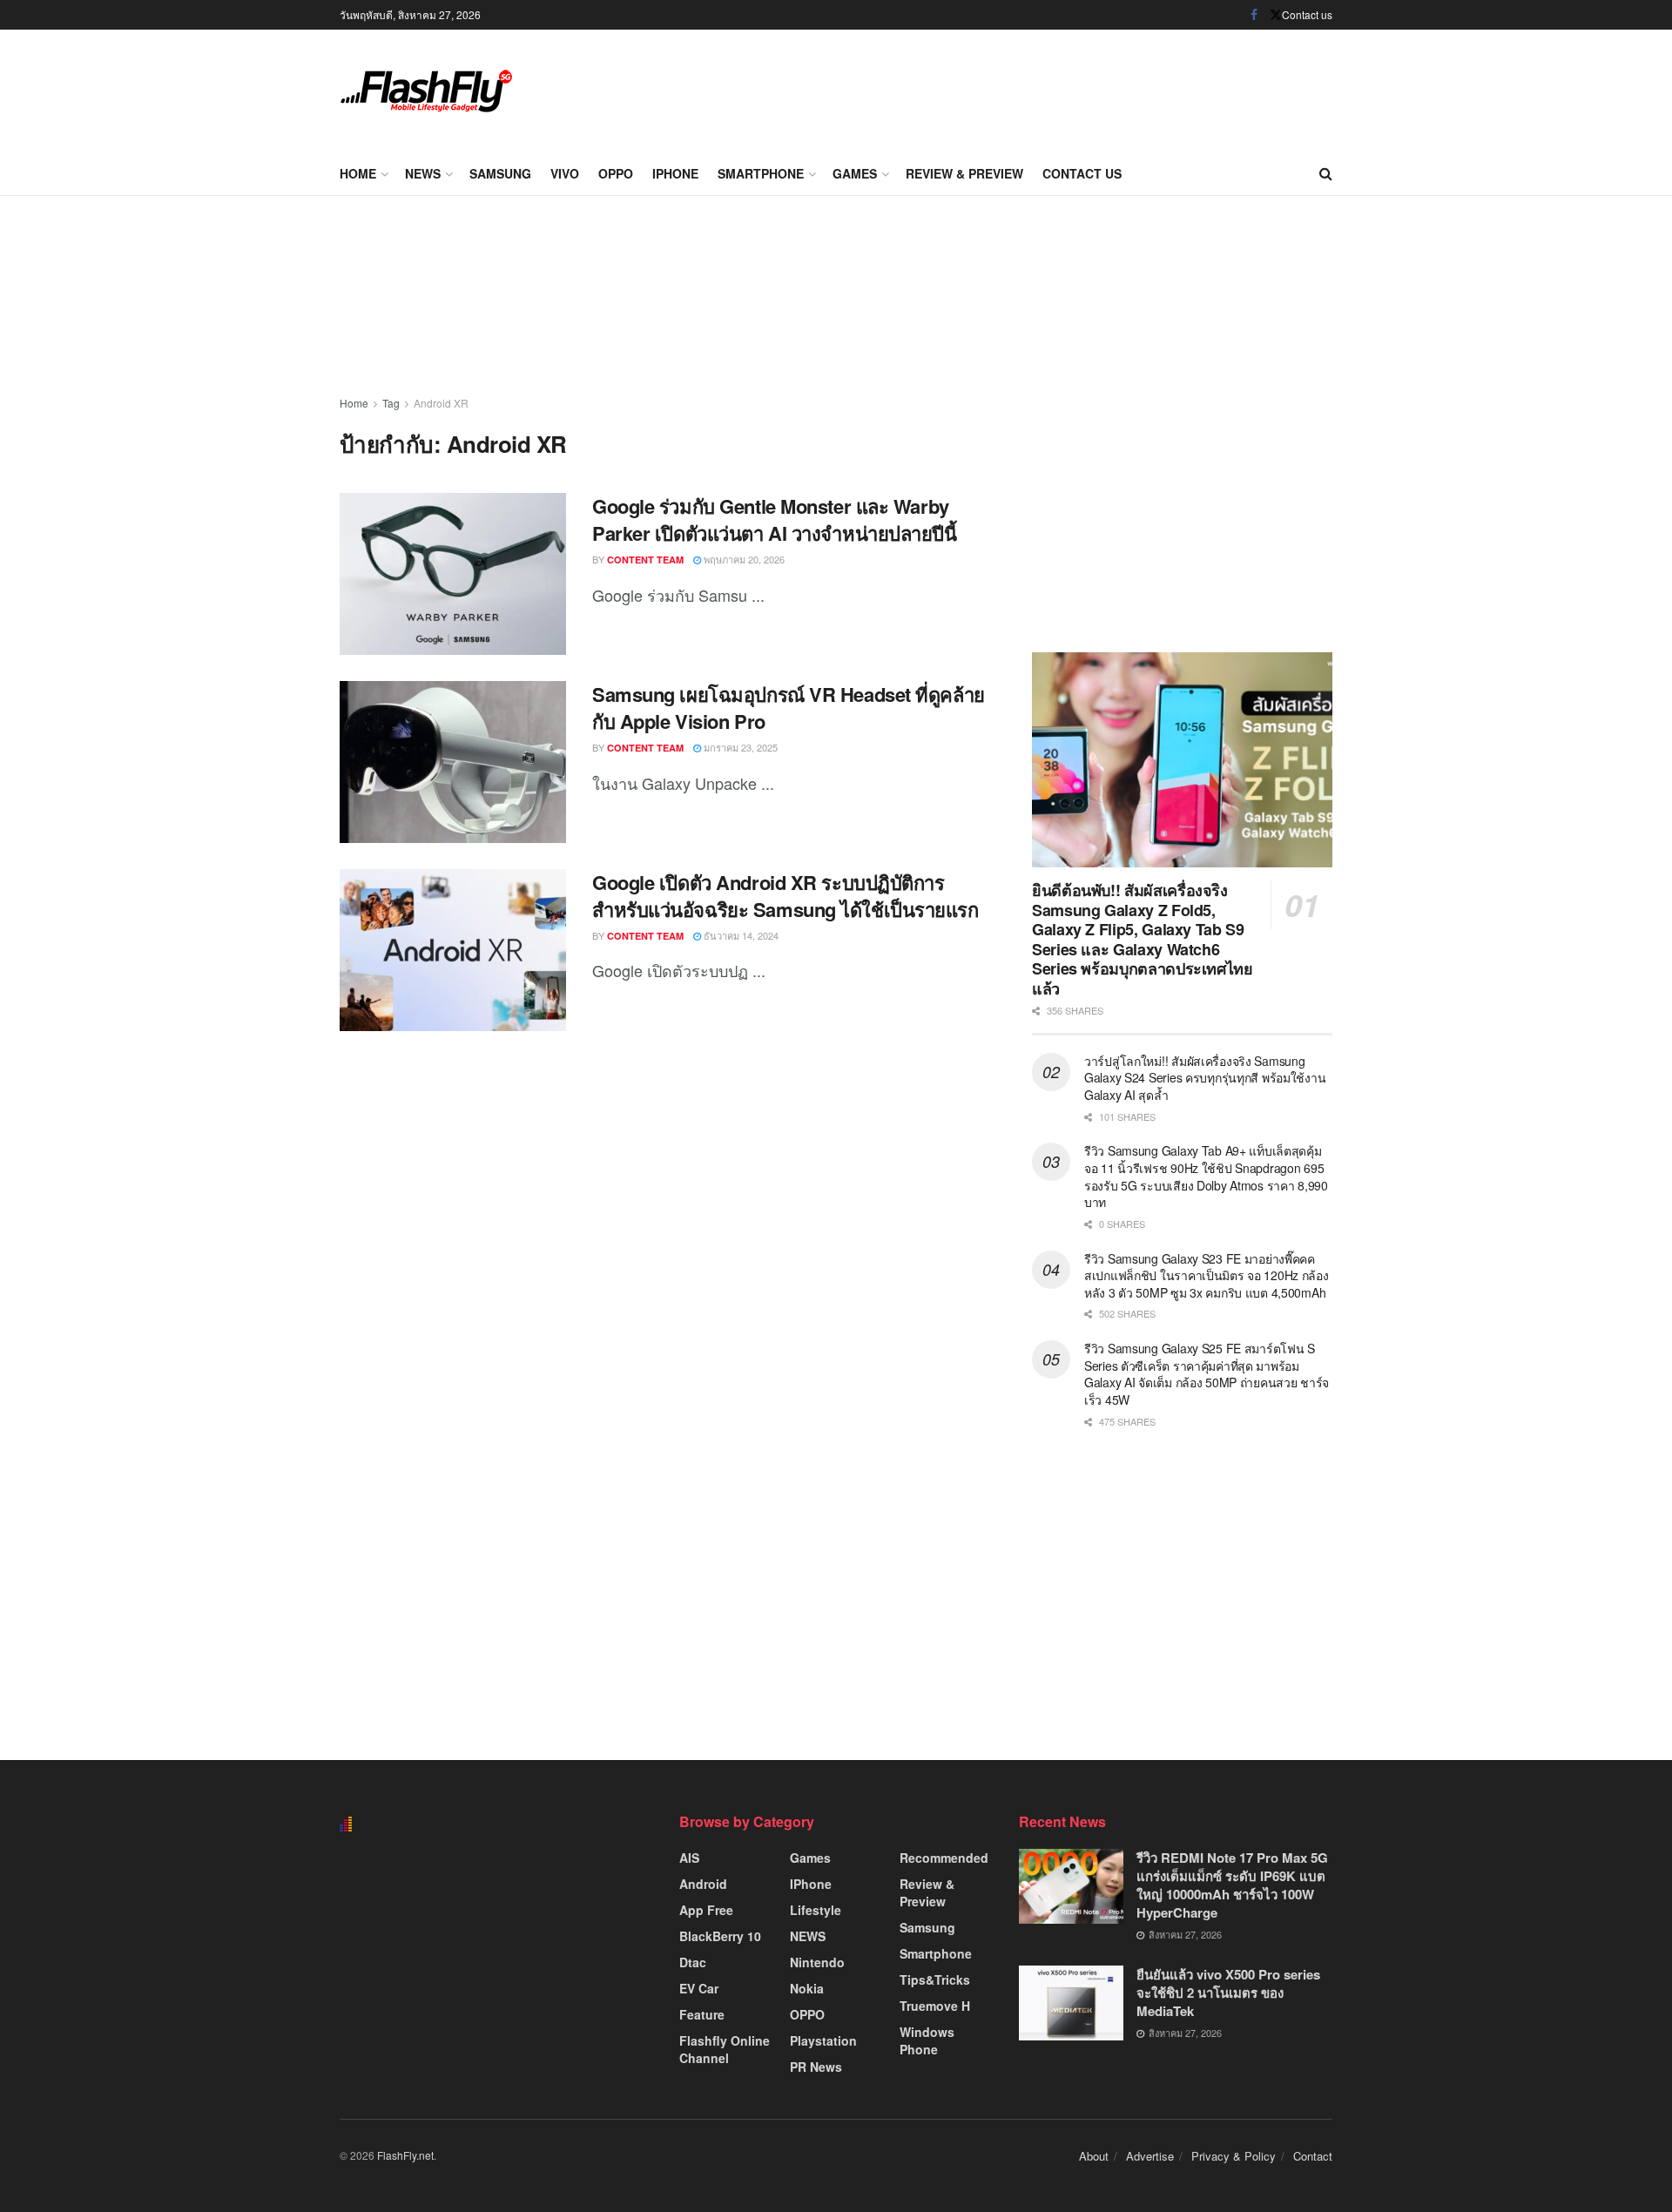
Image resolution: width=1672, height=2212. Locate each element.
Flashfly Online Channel (725, 2049)
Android (703, 1884)
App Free (706, 1910)
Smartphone (761, 173)
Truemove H (935, 2006)
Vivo (565, 173)
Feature (702, 2014)
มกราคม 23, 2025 (739, 747)
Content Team (645, 560)
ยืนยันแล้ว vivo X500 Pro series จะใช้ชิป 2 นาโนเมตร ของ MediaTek (1228, 1993)
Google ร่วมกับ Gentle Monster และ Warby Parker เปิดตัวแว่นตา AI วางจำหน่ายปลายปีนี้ (775, 519)
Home (358, 173)
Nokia (807, 1988)
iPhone (675, 173)
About (1094, 2156)
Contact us (1307, 14)
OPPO (616, 173)
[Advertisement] (1015, 87)
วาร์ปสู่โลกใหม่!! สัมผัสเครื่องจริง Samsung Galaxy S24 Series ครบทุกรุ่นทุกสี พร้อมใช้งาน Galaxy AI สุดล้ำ (1205, 1078)
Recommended (944, 1858)
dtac (693, 1962)
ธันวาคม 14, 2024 (740, 935)
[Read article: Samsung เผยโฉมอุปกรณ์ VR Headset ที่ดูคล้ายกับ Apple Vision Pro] (453, 762)
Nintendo (817, 1962)
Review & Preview (964, 173)
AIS (689, 1858)
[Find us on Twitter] (1276, 15)
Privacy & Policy (1234, 2156)
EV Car (699, 1988)
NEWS (423, 173)
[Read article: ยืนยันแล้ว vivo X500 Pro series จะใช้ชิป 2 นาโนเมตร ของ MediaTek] (1071, 2003)
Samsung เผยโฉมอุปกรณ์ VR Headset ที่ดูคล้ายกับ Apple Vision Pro (789, 708)
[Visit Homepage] (427, 91)
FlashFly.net (405, 2155)
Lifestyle (816, 1910)
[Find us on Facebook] (1254, 15)
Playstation (823, 2040)
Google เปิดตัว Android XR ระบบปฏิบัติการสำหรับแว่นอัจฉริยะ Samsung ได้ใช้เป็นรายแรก (785, 896)
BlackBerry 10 (720, 1936)
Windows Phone (927, 2040)
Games (855, 173)
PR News (816, 2067)
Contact (1313, 2156)
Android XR (441, 403)
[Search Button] (1326, 173)
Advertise (1150, 2156)
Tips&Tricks (935, 1979)
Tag (391, 403)
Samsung (500, 173)
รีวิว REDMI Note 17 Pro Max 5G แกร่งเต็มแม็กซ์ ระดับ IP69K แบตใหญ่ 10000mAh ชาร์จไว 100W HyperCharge (1232, 1885)
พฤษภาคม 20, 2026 (743, 559)
